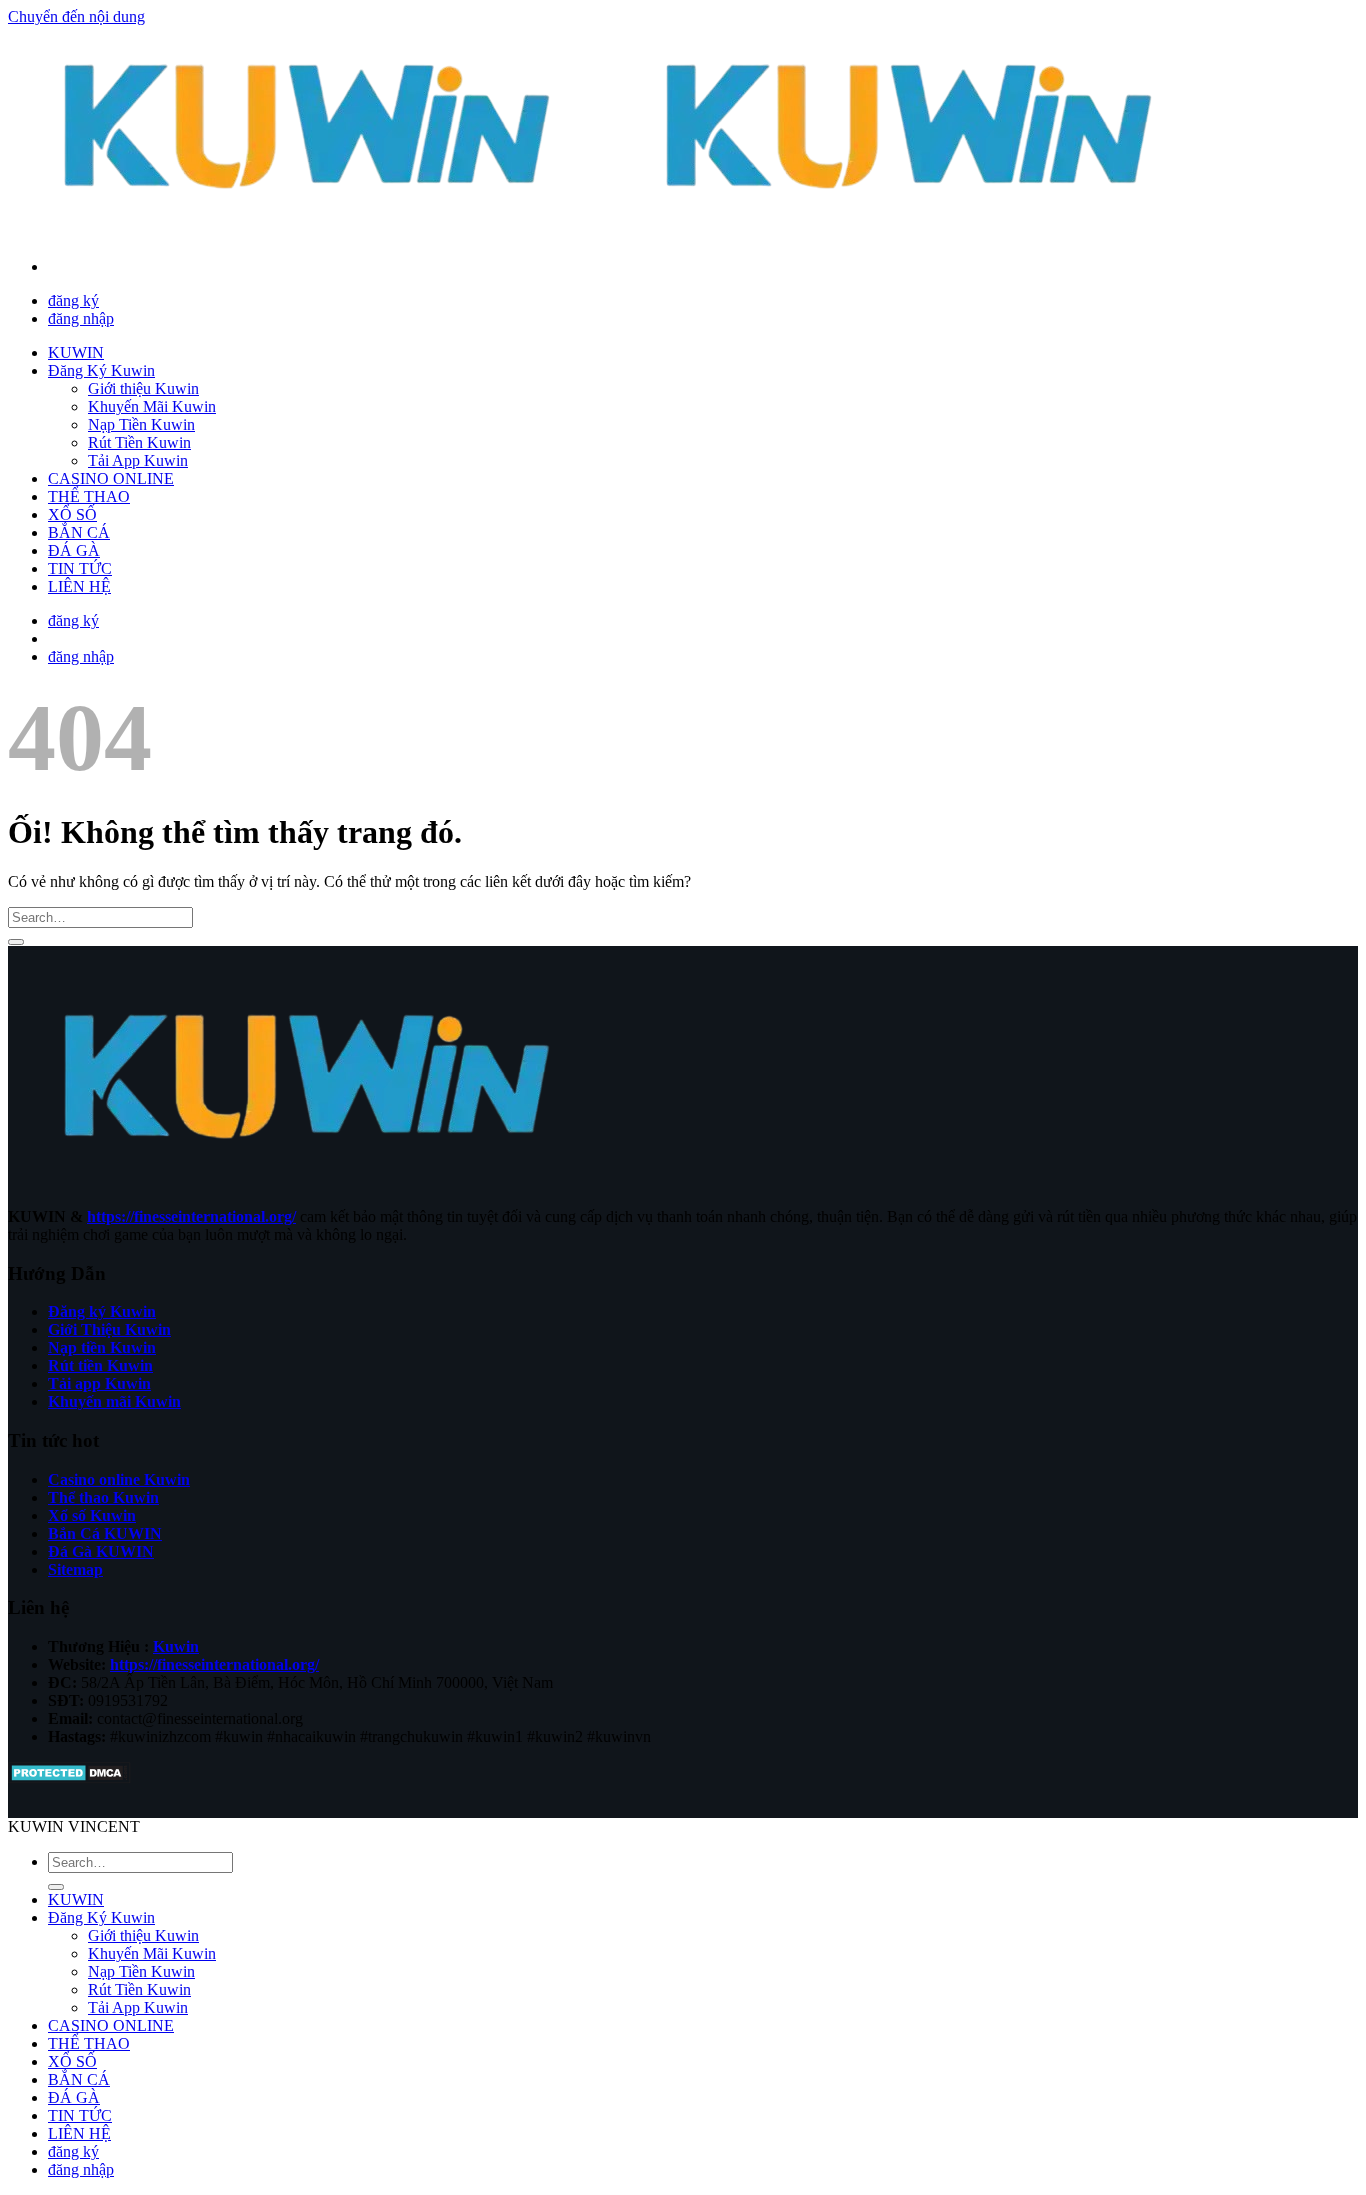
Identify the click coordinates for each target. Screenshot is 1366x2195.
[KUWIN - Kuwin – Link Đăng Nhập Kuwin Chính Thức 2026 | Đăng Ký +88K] (610, 232)
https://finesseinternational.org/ (191, 1216)
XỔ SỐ (72, 514)
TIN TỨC (80, 568)
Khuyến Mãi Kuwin (152, 406)
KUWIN (76, 352)
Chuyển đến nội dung (76, 16)
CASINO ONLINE (111, 478)
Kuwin (176, 1646)
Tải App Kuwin (138, 460)
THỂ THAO (89, 496)
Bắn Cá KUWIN (105, 1533)
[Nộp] (16, 942)
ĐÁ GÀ (74, 550)
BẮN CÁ (79, 532)
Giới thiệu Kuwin (143, 388)
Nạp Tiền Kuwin (141, 424)
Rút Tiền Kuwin (139, 442)
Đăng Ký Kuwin (101, 370)
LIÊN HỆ (79, 586)
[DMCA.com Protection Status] (69, 1778)
